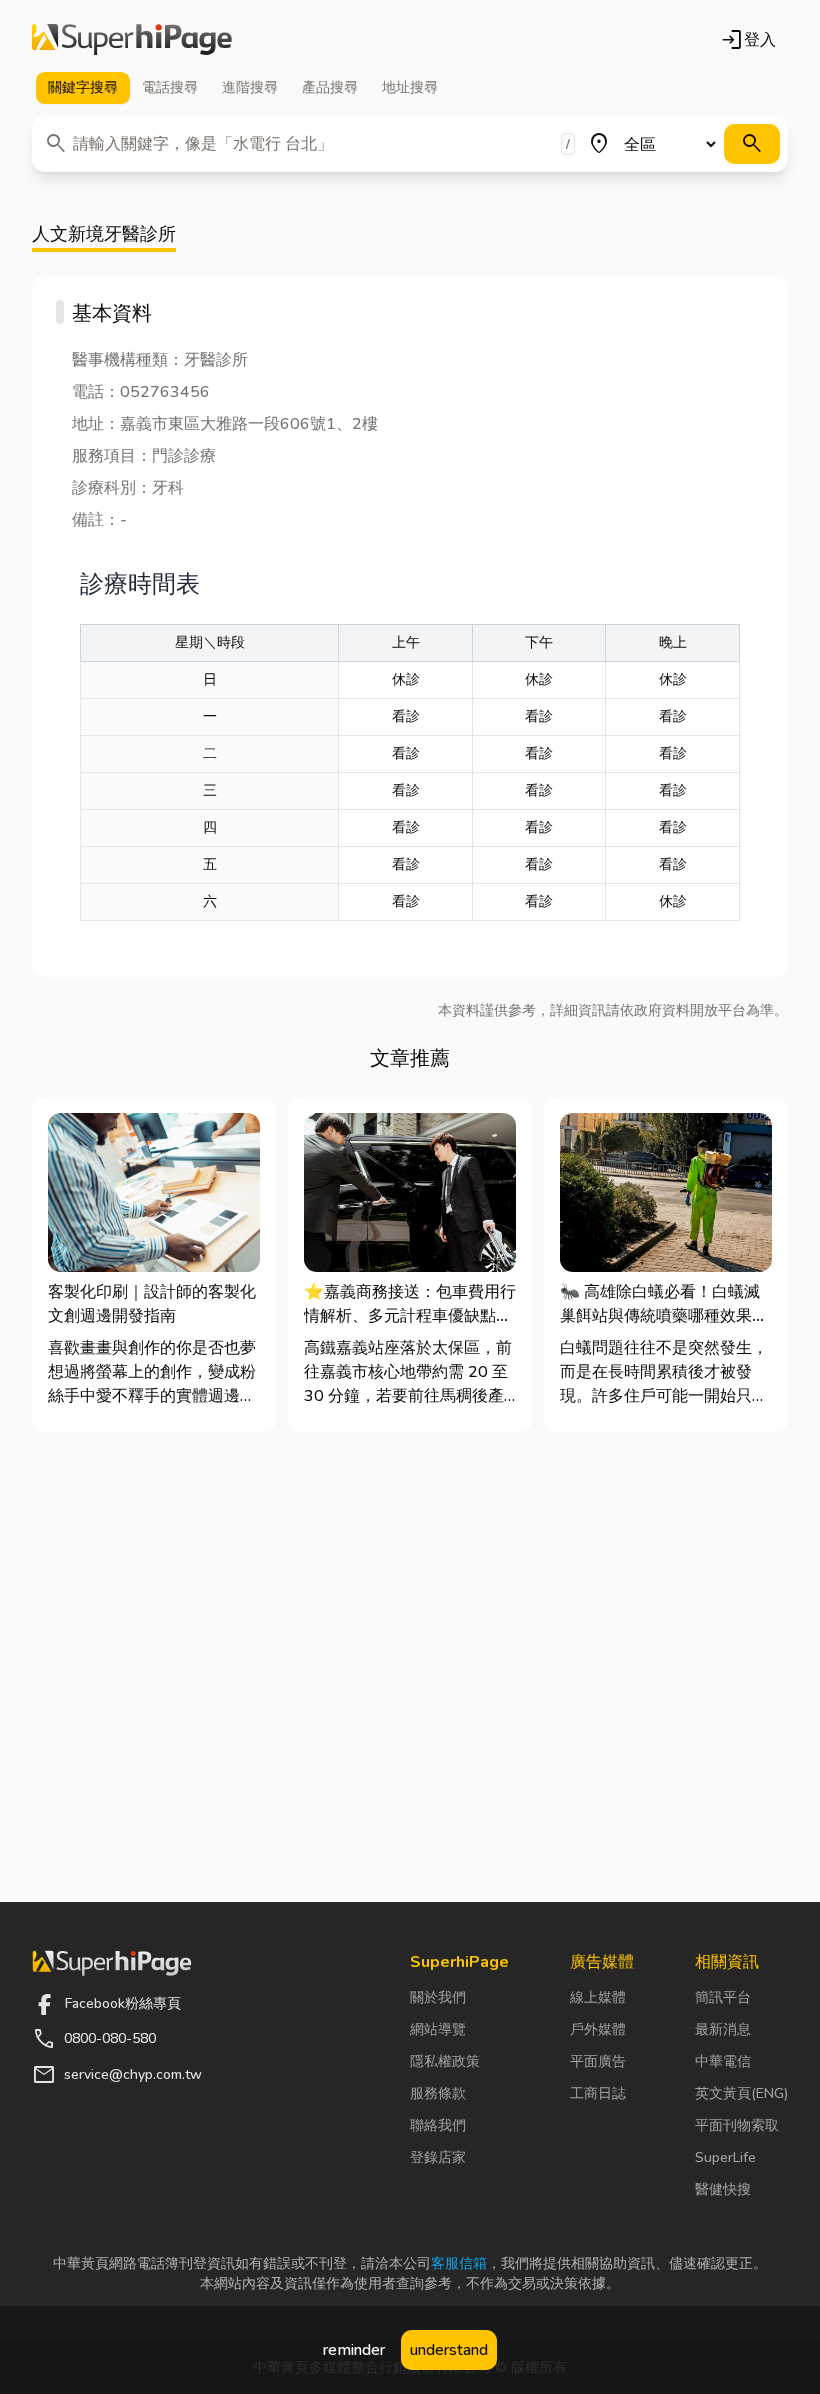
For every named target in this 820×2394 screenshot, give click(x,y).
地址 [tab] (410, 87)
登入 (748, 40)
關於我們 (438, 1997)
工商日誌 (598, 2093)
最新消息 (723, 2029)
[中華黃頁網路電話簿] (132, 40)
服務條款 (438, 2093)
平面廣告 (598, 2061)
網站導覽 (438, 2029)
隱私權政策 (445, 2061)
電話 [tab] (170, 87)
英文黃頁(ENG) (741, 2093)
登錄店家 (438, 2157)
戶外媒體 (598, 2029)
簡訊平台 (723, 1997)
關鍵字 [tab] (83, 87)
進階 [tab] (250, 87)
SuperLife (725, 2157)
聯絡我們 (438, 2125)
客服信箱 (459, 2263)
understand (449, 2350)
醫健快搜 (723, 2189)
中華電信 (723, 2061)
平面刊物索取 (737, 2125)
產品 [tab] (330, 87)
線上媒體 (598, 1997)
